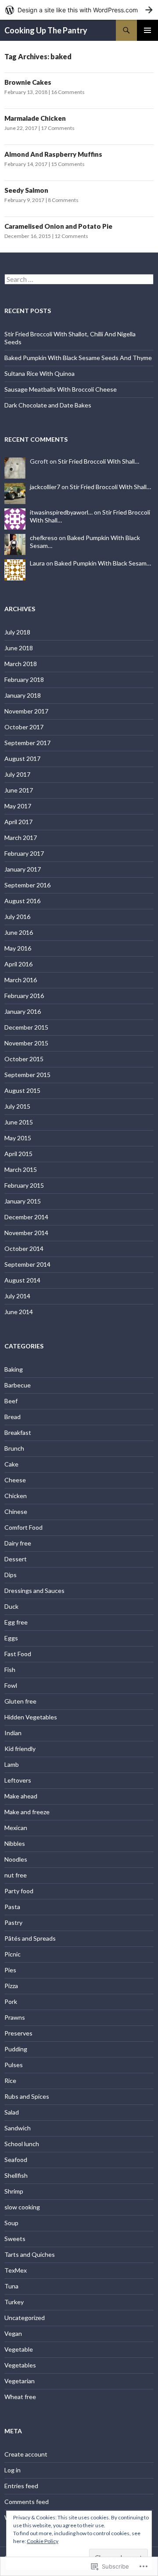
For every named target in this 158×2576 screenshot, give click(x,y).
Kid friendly (20, 1749)
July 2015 (17, 1106)
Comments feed (27, 2502)
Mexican (16, 1828)
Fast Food (18, 1654)
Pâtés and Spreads (30, 1938)
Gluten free (20, 1701)
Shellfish (16, 2175)
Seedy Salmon (26, 190)
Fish (10, 1670)
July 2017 (17, 774)
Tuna (11, 2286)
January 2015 (23, 1201)
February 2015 (24, 1185)
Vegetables (20, 2365)
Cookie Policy (43, 2541)
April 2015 (18, 1154)
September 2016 (27, 885)
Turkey (14, 2302)
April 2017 (18, 822)
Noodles (16, 1859)
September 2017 (27, 743)
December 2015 (26, 1027)
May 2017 (18, 806)
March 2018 (21, 664)
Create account (26, 2454)
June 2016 (19, 932)
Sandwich (18, 2128)
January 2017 (23, 869)
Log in (13, 2470)
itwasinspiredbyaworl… (61, 512)
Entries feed (21, 2486)
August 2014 (22, 1280)
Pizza (11, 1986)
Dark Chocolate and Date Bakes (48, 405)
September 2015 (27, 1075)
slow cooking (22, 2207)
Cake (11, 1464)
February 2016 (24, 996)
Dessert (16, 1559)
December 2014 (26, 1217)
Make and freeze (27, 1812)
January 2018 (23, 695)
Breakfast (18, 1432)
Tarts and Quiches (30, 2254)
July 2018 (17, 632)
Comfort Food (23, 1527)
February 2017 (24, 853)
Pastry (13, 1922)
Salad (12, 2112)
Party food (19, 1891)
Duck (11, 1606)
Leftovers (18, 1780)
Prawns (15, 2017)
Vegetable (19, 2349)
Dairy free (18, 1543)
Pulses (14, 2065)
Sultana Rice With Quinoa (39, 373)
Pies (10, 1970)
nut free (16, 1875)
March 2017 (21, 838)
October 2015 (24, 1059)
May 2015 (18, 1138)
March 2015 (21, 1169)
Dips (11, 1575)
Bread (13, 1417)
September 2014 (27, 1264)
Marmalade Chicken (36, 118)
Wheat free (20, 2397)
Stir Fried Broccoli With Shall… (99, 461)
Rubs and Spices (27, 2096)
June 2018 (19, 648)
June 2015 (19, 1122)
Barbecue (18, 1385)
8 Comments (63, 200)
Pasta (12, 1907)
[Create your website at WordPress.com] (79, 10)
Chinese (16, 1511)
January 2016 (23, 1011)
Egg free (16, 1622)
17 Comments (58, 128)
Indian (13, 1733)
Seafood (16, 2160)
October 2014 (24, 1248)
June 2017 (19, 790)
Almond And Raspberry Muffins (53, 154)
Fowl (11, 1685)
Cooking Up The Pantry (46, 30)
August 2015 (22, 1090)
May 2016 (18, 948)
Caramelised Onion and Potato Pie (58, 226)
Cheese (15, 1480)
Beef (11, 1401)
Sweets (15, 2239)
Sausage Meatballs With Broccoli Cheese (61, 389)
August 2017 (22, 758)
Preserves (18, 2033)
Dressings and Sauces (34, 1591)
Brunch (14, 1448)
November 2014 (26, 1233)
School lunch (22, 2144)
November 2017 (26, 711)
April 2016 (18, 964)
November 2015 (26, 1043)
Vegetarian (20, 2381)
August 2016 (22, 901)
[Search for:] (79, 279)
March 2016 (21, 980)
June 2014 (19, 1312)
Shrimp (14, 2191)
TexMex (16, 2270)
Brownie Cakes (28, 82)
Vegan (13, 2333)
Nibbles (15, 1843)
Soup (11, 2223)
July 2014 (17, 1296)
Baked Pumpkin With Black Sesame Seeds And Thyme (78, 358)
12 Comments (71, 236)
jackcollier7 (45, 487)
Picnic (13, 1954)
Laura (37, 563)
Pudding (16, 2049)
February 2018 (24, 679)
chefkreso (44, 538)
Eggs (11, 1638)
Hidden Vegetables (31, 1717)
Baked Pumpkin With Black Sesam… (103, 563)
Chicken (16, 1496)
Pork (11, 2001)
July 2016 (17, 917)
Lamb (12, 1764)
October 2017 (24, 727)
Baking (14, 1369)
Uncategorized (25, 2318)
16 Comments (68, 92)
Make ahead (21, 1796)
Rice (10, 2081)
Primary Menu (147, 30)
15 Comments (68, 164)
